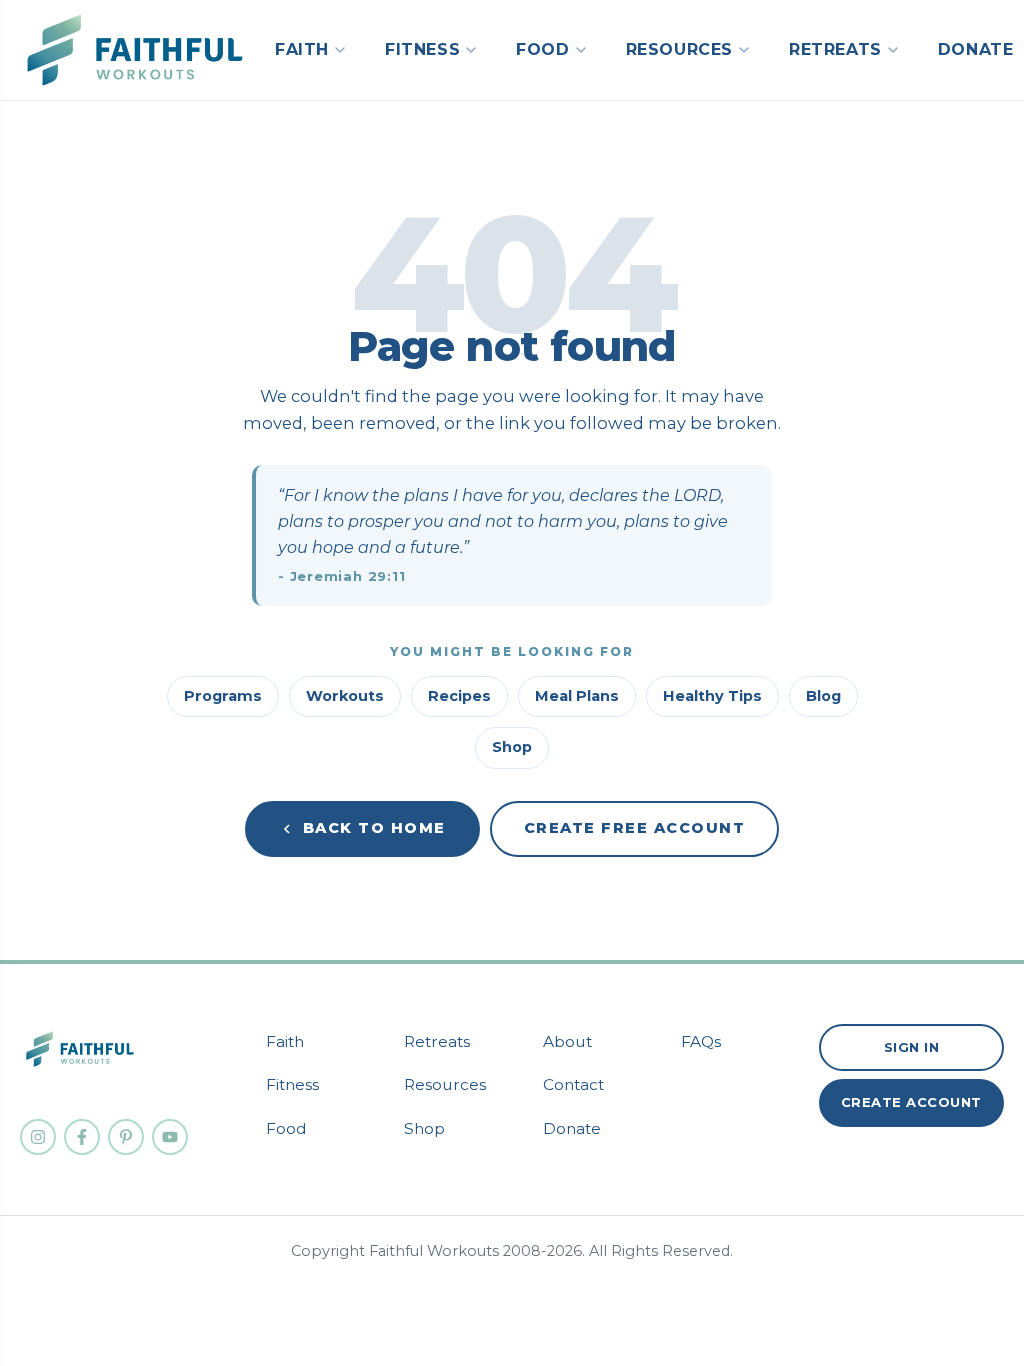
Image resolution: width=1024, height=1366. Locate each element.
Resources (445, 1084)
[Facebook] (82, 1137)
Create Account (911, 1102)
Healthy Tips (712, 696)
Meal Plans (577, 696)
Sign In (912, 1047)
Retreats (437, 1041)
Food (286, 1128)
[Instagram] (38, 1137)
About (567, 1041)
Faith (285, 1041)
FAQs (701, 1041)
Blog (823, 696)
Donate (572, 1128)
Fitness (292, 1084)
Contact (573, 1084)
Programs (223, 696)
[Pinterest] (126, 1137)
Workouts (345, 696)
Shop (512, 747)
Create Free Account (635, 828)
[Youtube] (170, 1137)
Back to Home (374, 828)
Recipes (459, 696)
